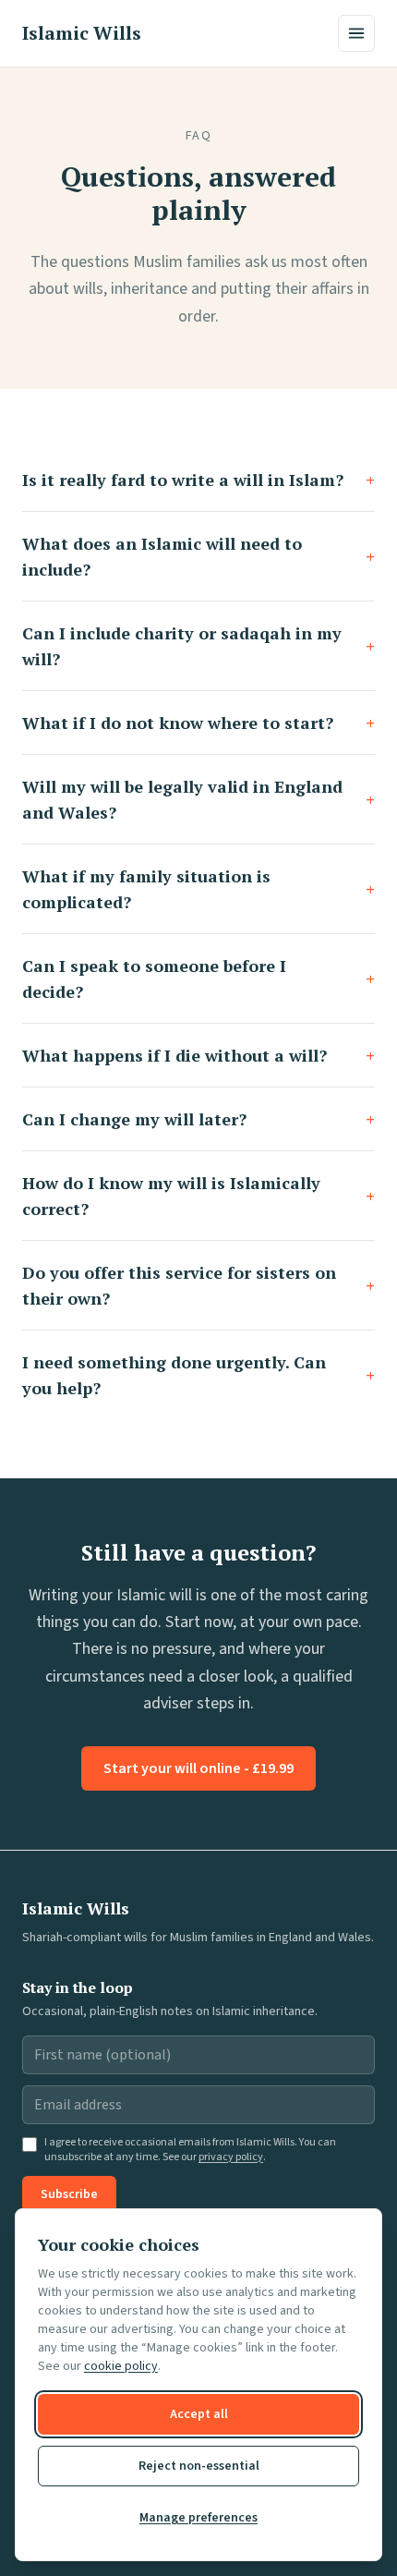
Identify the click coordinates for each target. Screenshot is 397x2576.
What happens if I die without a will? (198, 1055)
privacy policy (231, 2157)
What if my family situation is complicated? (198, 889)
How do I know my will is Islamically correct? (198, 1196)
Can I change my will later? (198, 1119)
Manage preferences (198, 2518)
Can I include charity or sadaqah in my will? (198, 646)
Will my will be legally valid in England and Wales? (198, 799)
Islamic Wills (82, 33)
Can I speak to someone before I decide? (198, 978)
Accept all (199, 2414)
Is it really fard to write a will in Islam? (198, 480)
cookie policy (121, 2366)
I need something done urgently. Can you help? (198, 1375)
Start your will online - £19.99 (198, 1768)
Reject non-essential (199, 2466)
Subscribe (69, 2194)
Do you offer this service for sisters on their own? (198, 1285)
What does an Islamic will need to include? (198, 556)
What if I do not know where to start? (198, 723)
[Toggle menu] (356, 33)
